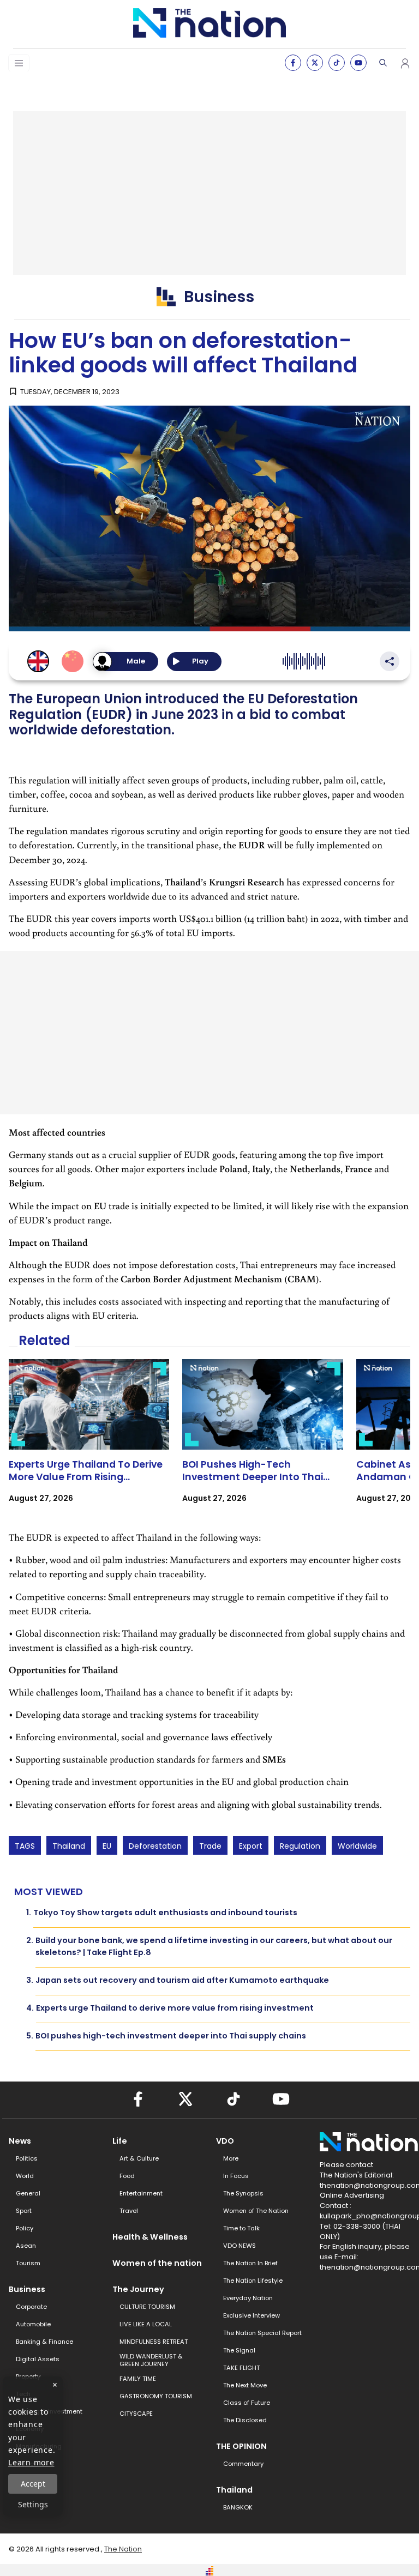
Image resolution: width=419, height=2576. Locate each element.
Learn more (31, 2462)
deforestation (155, 1846)
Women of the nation (157, 2263)
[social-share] (293, 63)
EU (107, 1846)
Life (120, 2141)
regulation (300, 1846)
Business (27, 2289)
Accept (33, 2484)
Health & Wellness (150, 2237)
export (251, 1846)
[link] (89, 1441)
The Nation (123, 2549)
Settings (33, 2504)
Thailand (69, 1846)
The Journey (138, 2289)
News (20, 2141)
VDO (225, 2141)
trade (210, 1846)
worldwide (357, 1846)
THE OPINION (241, 2446)
